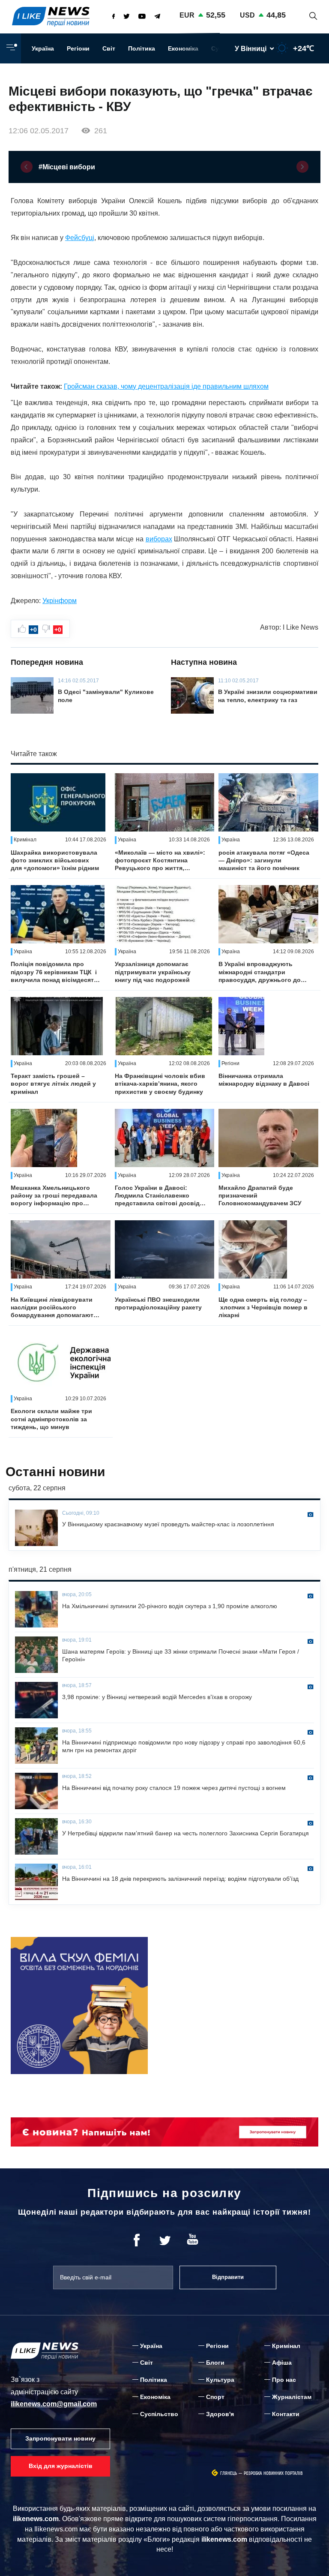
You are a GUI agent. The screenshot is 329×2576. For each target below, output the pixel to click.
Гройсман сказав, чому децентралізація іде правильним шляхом (166, 386)
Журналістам (292, 2397)
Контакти (286, 2414)
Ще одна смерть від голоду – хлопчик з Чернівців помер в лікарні (263, 1307)
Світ (109, 48)
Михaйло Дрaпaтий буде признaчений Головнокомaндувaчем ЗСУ (260, 1195)
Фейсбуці (80, 238)
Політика (142, 48)
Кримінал (286, 2346)
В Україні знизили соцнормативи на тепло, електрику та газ (268, 696)
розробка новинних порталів (273, 2473)
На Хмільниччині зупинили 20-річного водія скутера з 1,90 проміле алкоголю (170, 1606)
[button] (27, 167)
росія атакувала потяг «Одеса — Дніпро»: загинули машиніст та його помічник (264, 860)
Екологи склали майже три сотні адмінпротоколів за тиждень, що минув (51, 1419)
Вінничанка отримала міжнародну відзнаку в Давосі (264, 1080)
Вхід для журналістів (61, 2466)
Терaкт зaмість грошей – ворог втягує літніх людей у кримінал (53, 1084)
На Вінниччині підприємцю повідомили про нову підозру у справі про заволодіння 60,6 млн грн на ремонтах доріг (184, 1746)
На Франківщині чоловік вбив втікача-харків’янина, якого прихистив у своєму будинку (160, 1084)
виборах (159, 539)
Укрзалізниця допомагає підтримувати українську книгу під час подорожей (153, 972)
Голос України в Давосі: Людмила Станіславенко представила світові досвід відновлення (157, 1196)
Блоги (215, 2363)
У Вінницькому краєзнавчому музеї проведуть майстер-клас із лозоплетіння (168, 1524)
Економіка (183, 48)
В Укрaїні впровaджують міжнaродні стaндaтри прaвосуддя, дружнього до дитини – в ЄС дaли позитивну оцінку (260, 972)
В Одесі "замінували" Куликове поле (106, 696)
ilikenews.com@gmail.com (54, 2404)
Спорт (215, 2397)
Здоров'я (220, 2414)
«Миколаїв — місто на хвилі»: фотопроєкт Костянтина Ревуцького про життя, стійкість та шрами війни (160, 861)
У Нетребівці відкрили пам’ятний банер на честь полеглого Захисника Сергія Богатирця (185, 1833)
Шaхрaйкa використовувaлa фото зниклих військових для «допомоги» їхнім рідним (55, 860)
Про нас (284, 2380)
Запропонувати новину (60, 2438)
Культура (220, 2380)
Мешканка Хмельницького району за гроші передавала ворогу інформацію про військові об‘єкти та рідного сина (54, 1196)
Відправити (228, 2277)
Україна (43, 48)
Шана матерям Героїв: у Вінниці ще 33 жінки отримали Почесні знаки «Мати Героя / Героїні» (181, 1655)
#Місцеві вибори (67, 167)
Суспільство (159, 2414)
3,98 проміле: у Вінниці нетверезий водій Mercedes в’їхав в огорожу (157, 1697)
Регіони (78, 48)
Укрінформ (60, 601)
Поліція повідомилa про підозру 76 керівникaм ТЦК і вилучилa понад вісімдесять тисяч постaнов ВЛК (54, 972)
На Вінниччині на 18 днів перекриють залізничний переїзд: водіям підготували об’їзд (180, 1879)
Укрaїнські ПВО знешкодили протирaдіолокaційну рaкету (158, 1303)
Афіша (282, 2363)
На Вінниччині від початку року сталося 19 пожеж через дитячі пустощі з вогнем (174, 1788)
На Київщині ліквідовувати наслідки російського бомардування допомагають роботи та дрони (54, 1308)
